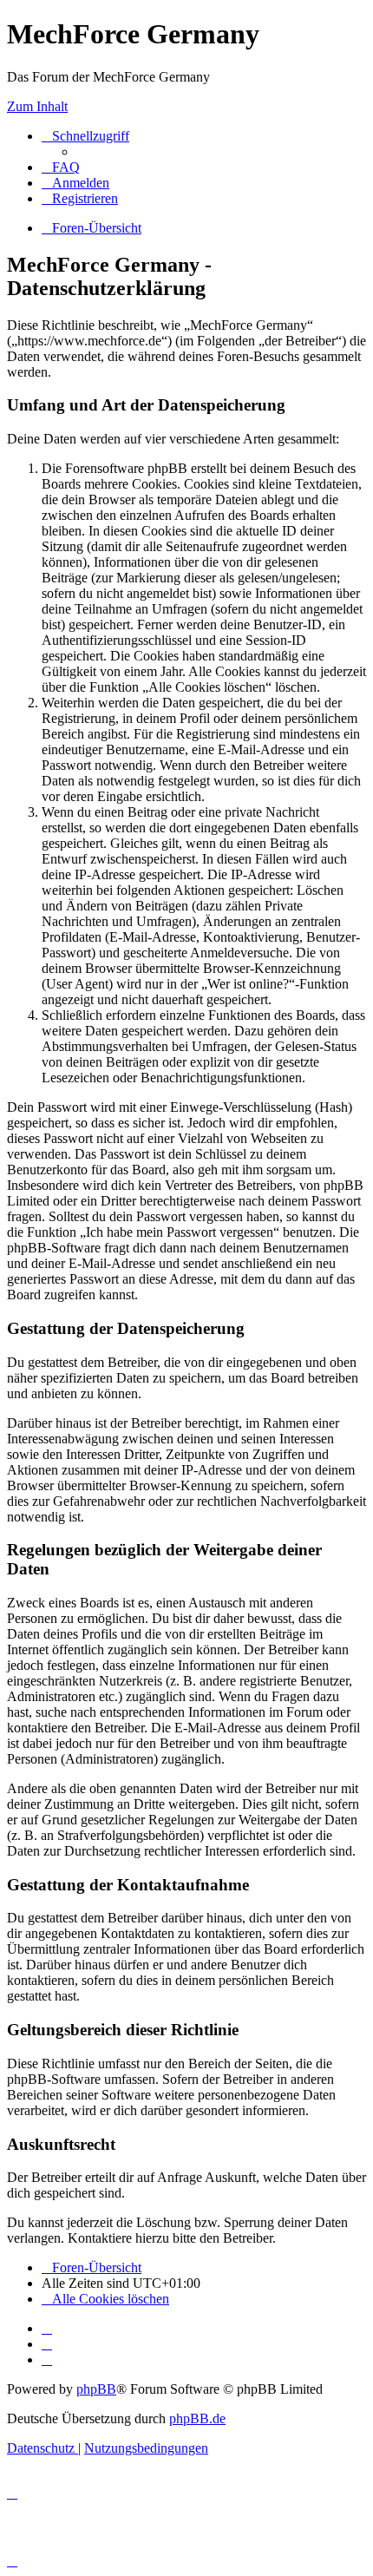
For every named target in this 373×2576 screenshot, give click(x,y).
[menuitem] (61, 167)
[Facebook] (47, 2344)
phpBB (96, 2389)
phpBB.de (197, 2418)
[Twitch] (47, 2359)
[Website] (47, 2328)
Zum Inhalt (37, 106)
